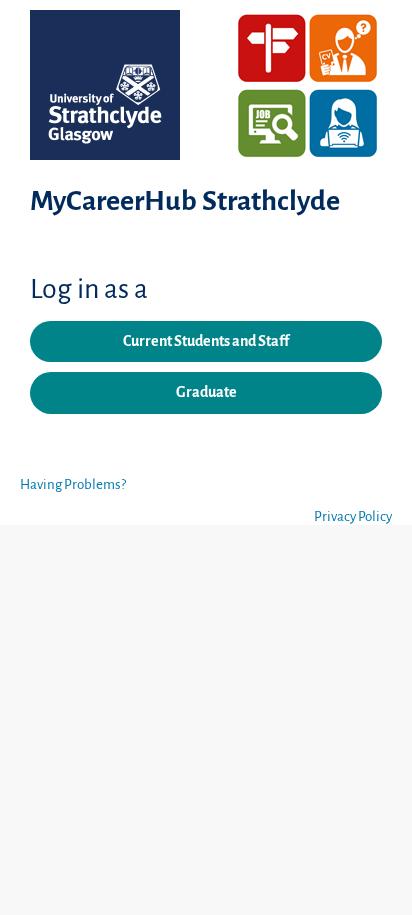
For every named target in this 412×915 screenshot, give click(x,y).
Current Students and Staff (206, 341)
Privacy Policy (353, 516)
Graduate (206, 392)
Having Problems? (73, 484)
